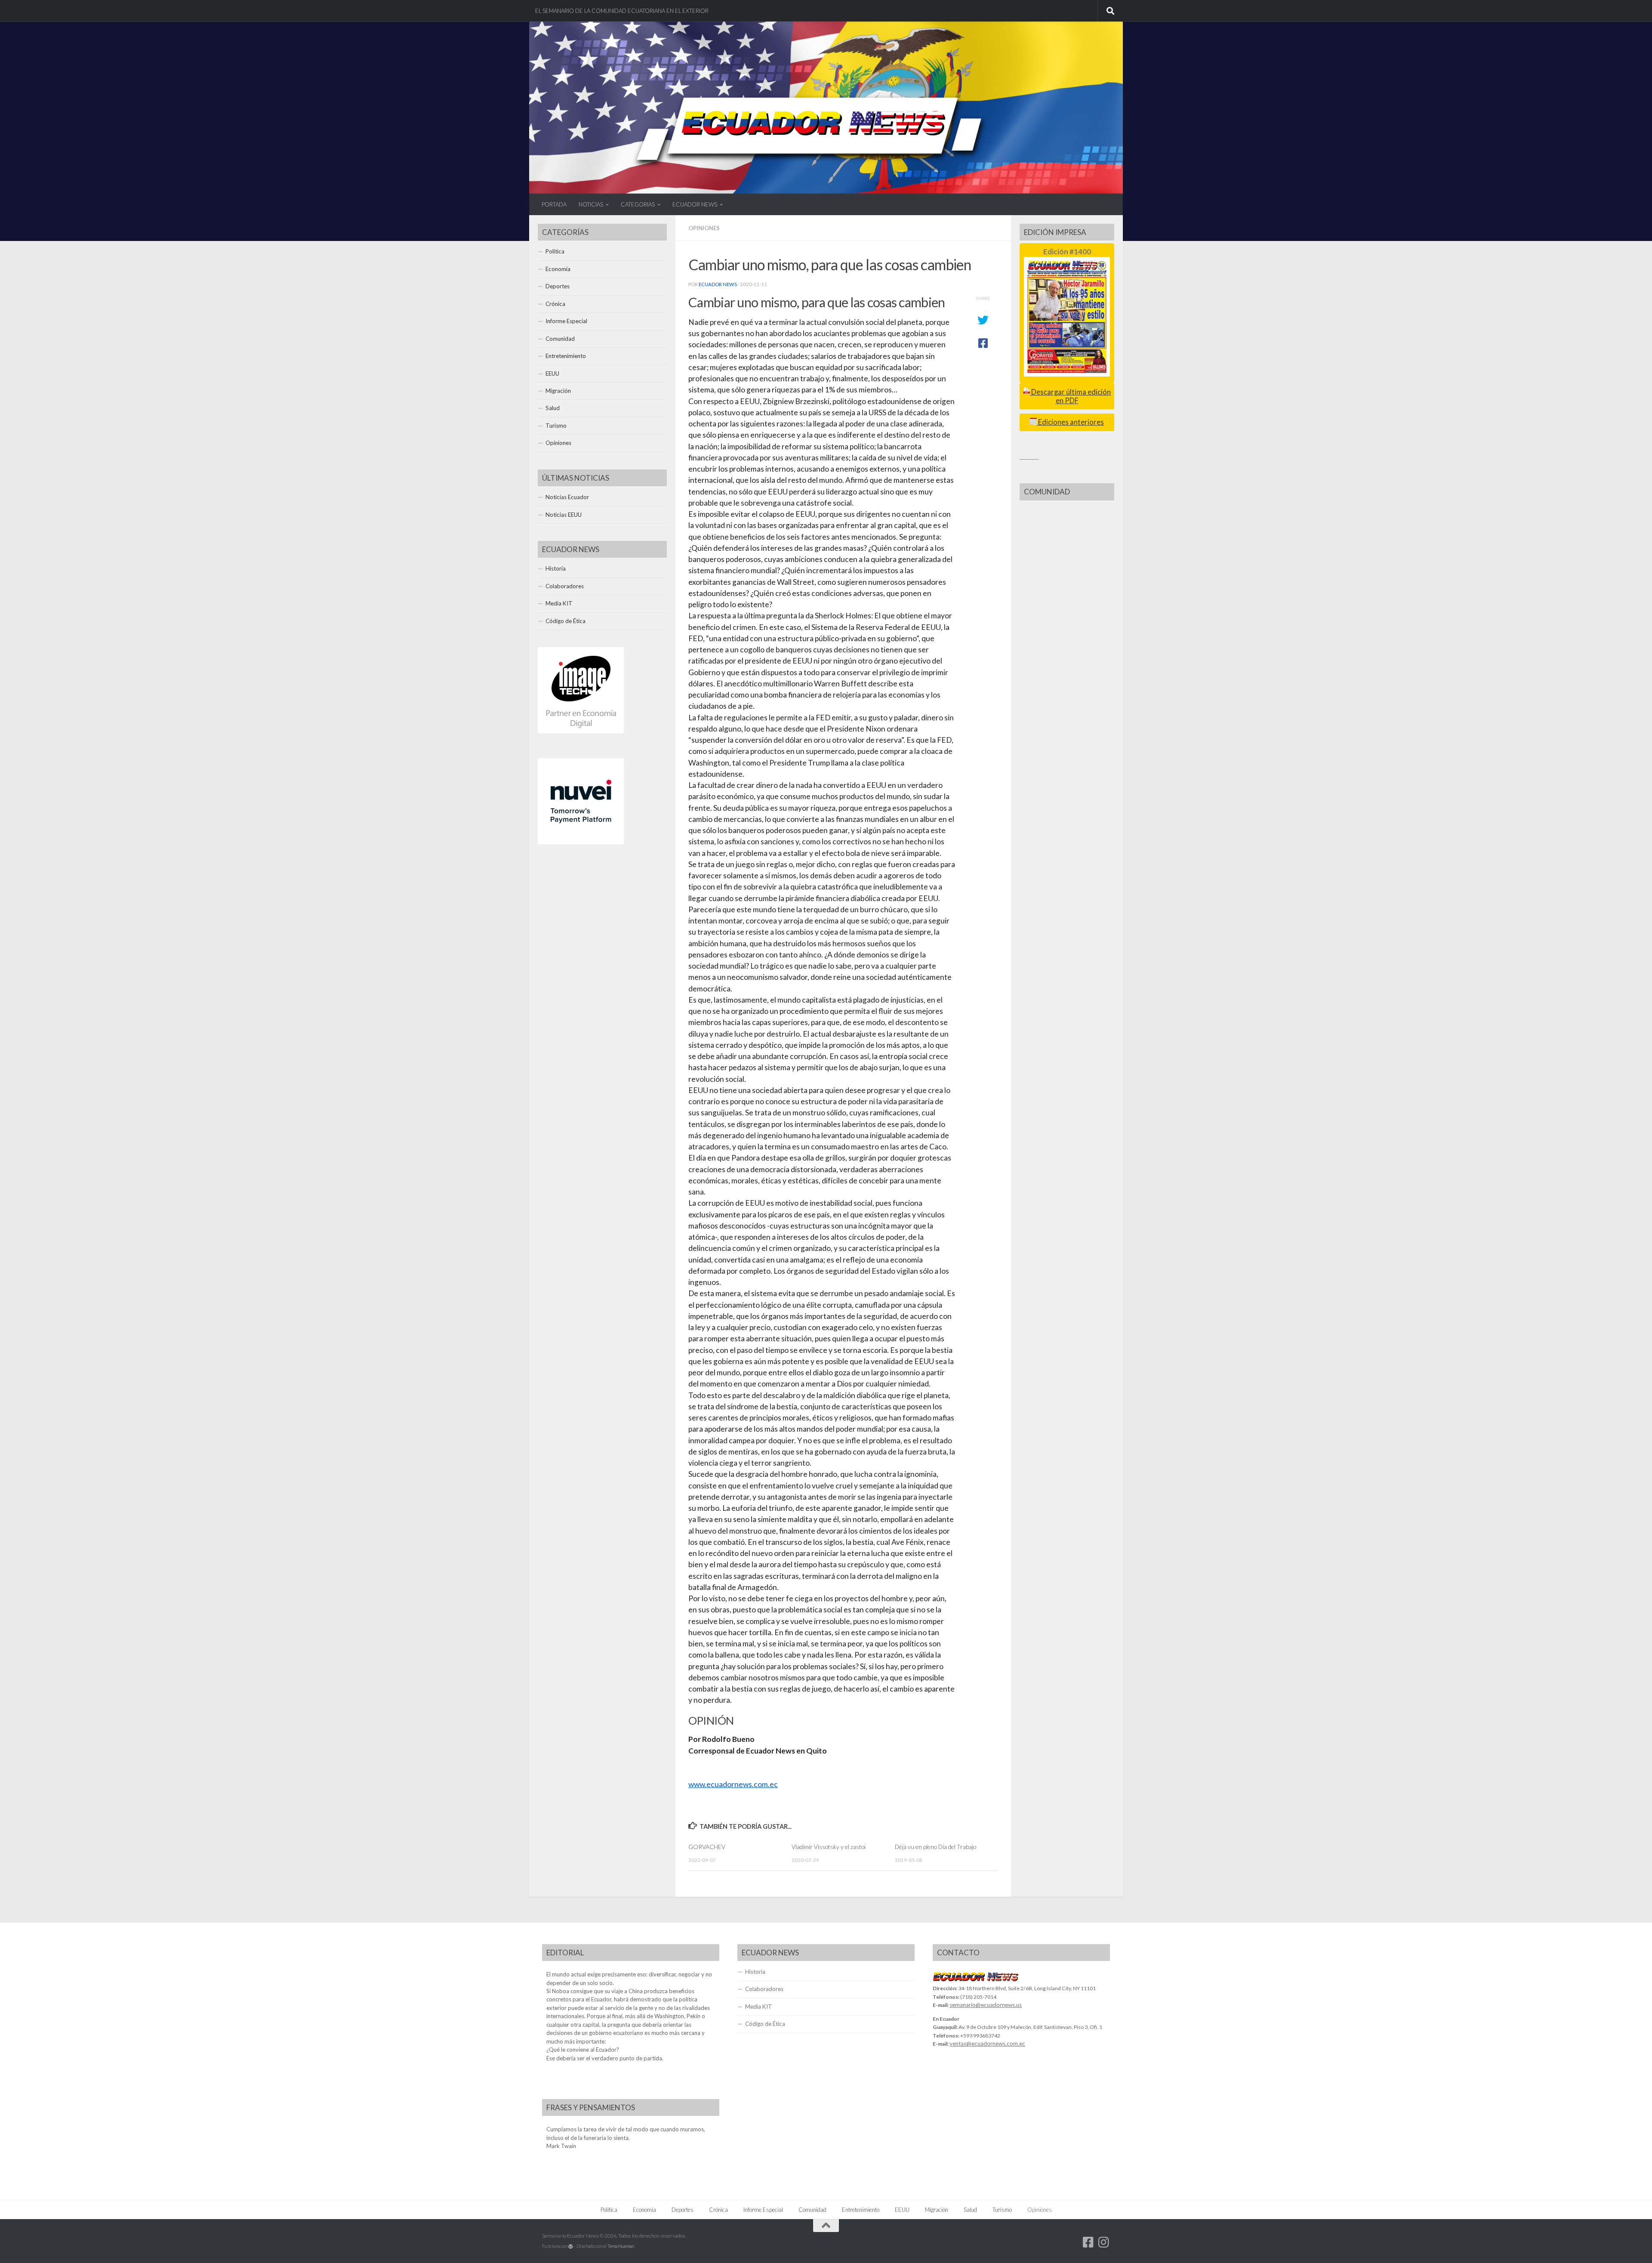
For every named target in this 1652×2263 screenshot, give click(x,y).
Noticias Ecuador (567, 497)
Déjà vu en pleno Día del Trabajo (935, 1847)
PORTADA (554, 204)
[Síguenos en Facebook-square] (1088, 2242)
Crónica (555, 304)
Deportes (558, 286)
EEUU (552, 374)
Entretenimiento (566, 356)
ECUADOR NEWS (695, 204)
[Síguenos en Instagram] (1104, 2242)
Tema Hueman (621, 2246)
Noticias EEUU (564, 515)
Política (555, 251)
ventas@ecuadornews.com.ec (987, 2044)
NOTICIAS (591, 204)
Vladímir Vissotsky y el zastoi (829, 1847)
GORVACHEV (707, 1847)
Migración (558, 391)
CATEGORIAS (638, 204)
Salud (553, 408)
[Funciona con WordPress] (571, 2246)
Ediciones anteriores (1070, 422)
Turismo (556, 426)
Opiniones (704, 228)
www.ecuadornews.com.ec (733, 1784)
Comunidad (560, 339)
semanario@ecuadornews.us (986, 2005)
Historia (556, 568)
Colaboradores (565, 586)
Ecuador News (718, 284)
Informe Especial (566, 321)
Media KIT (559, 603)
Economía (558, 269)
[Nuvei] (581, 842)
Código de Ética (566, 621)
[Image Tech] (581, 731)
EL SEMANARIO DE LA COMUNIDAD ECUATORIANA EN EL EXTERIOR (622, 11)
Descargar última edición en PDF (1070, 396)
